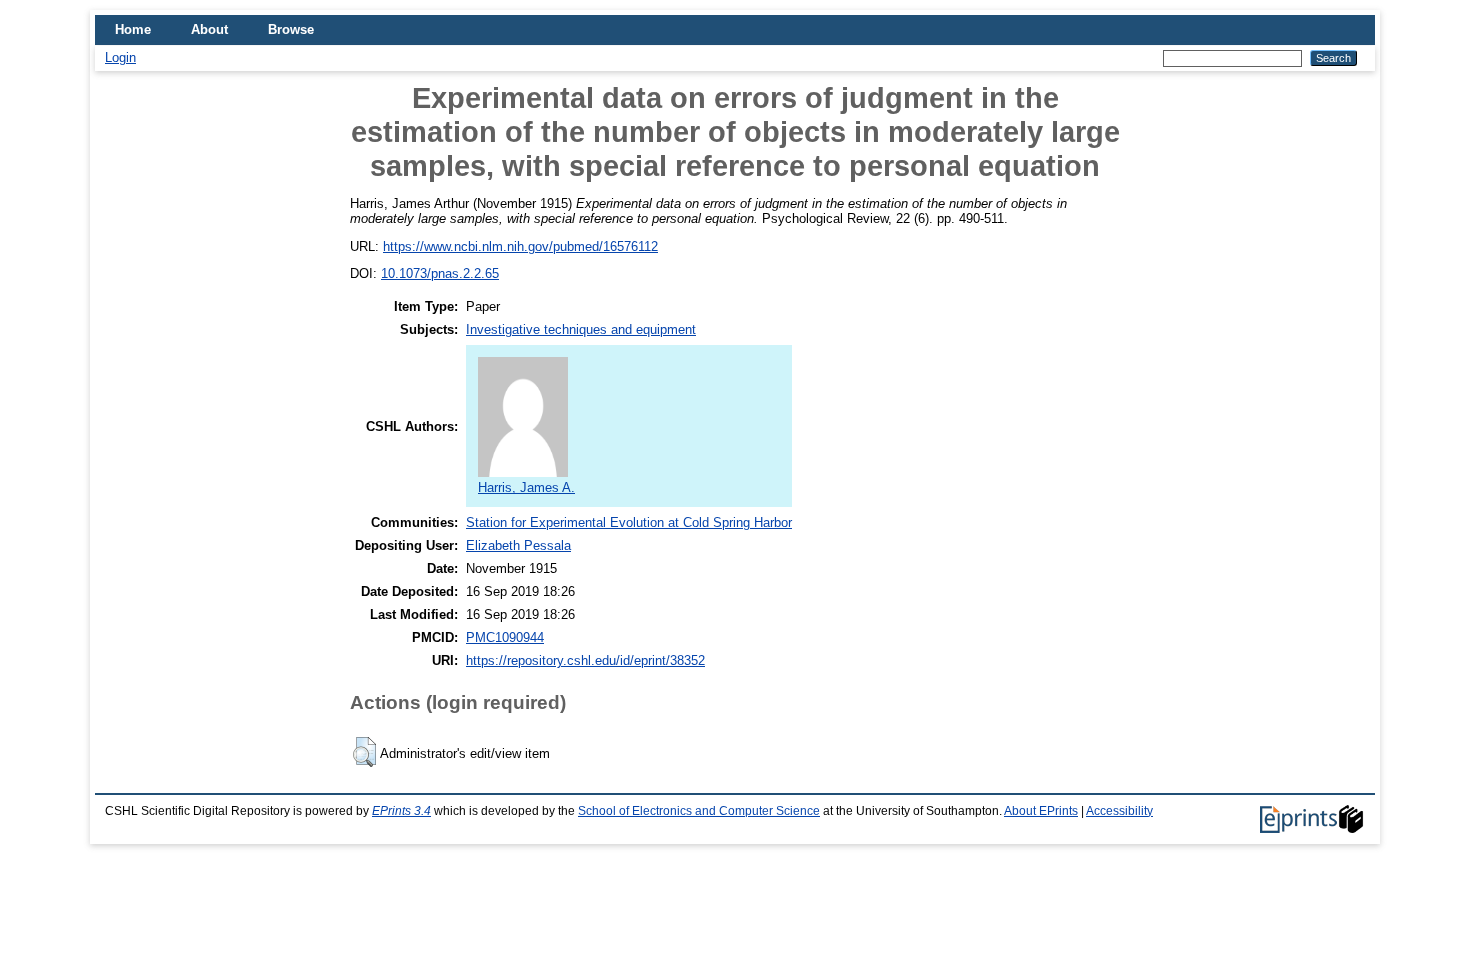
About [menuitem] (209, 29)
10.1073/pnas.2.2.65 (440, 273)
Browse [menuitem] (291, 29)
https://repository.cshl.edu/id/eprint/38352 (585, 660)
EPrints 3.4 (401, 811)
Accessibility (1119, 811)
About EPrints (1041, 811)
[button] (364, 752)
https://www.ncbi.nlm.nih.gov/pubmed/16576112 (520, 246)
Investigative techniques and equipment (581, 329)
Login (120, 57)
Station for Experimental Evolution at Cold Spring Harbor (629, 522)
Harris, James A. (526, 487)
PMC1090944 (505, 637)
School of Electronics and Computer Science (699, 811)
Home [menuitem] (133, 29)
